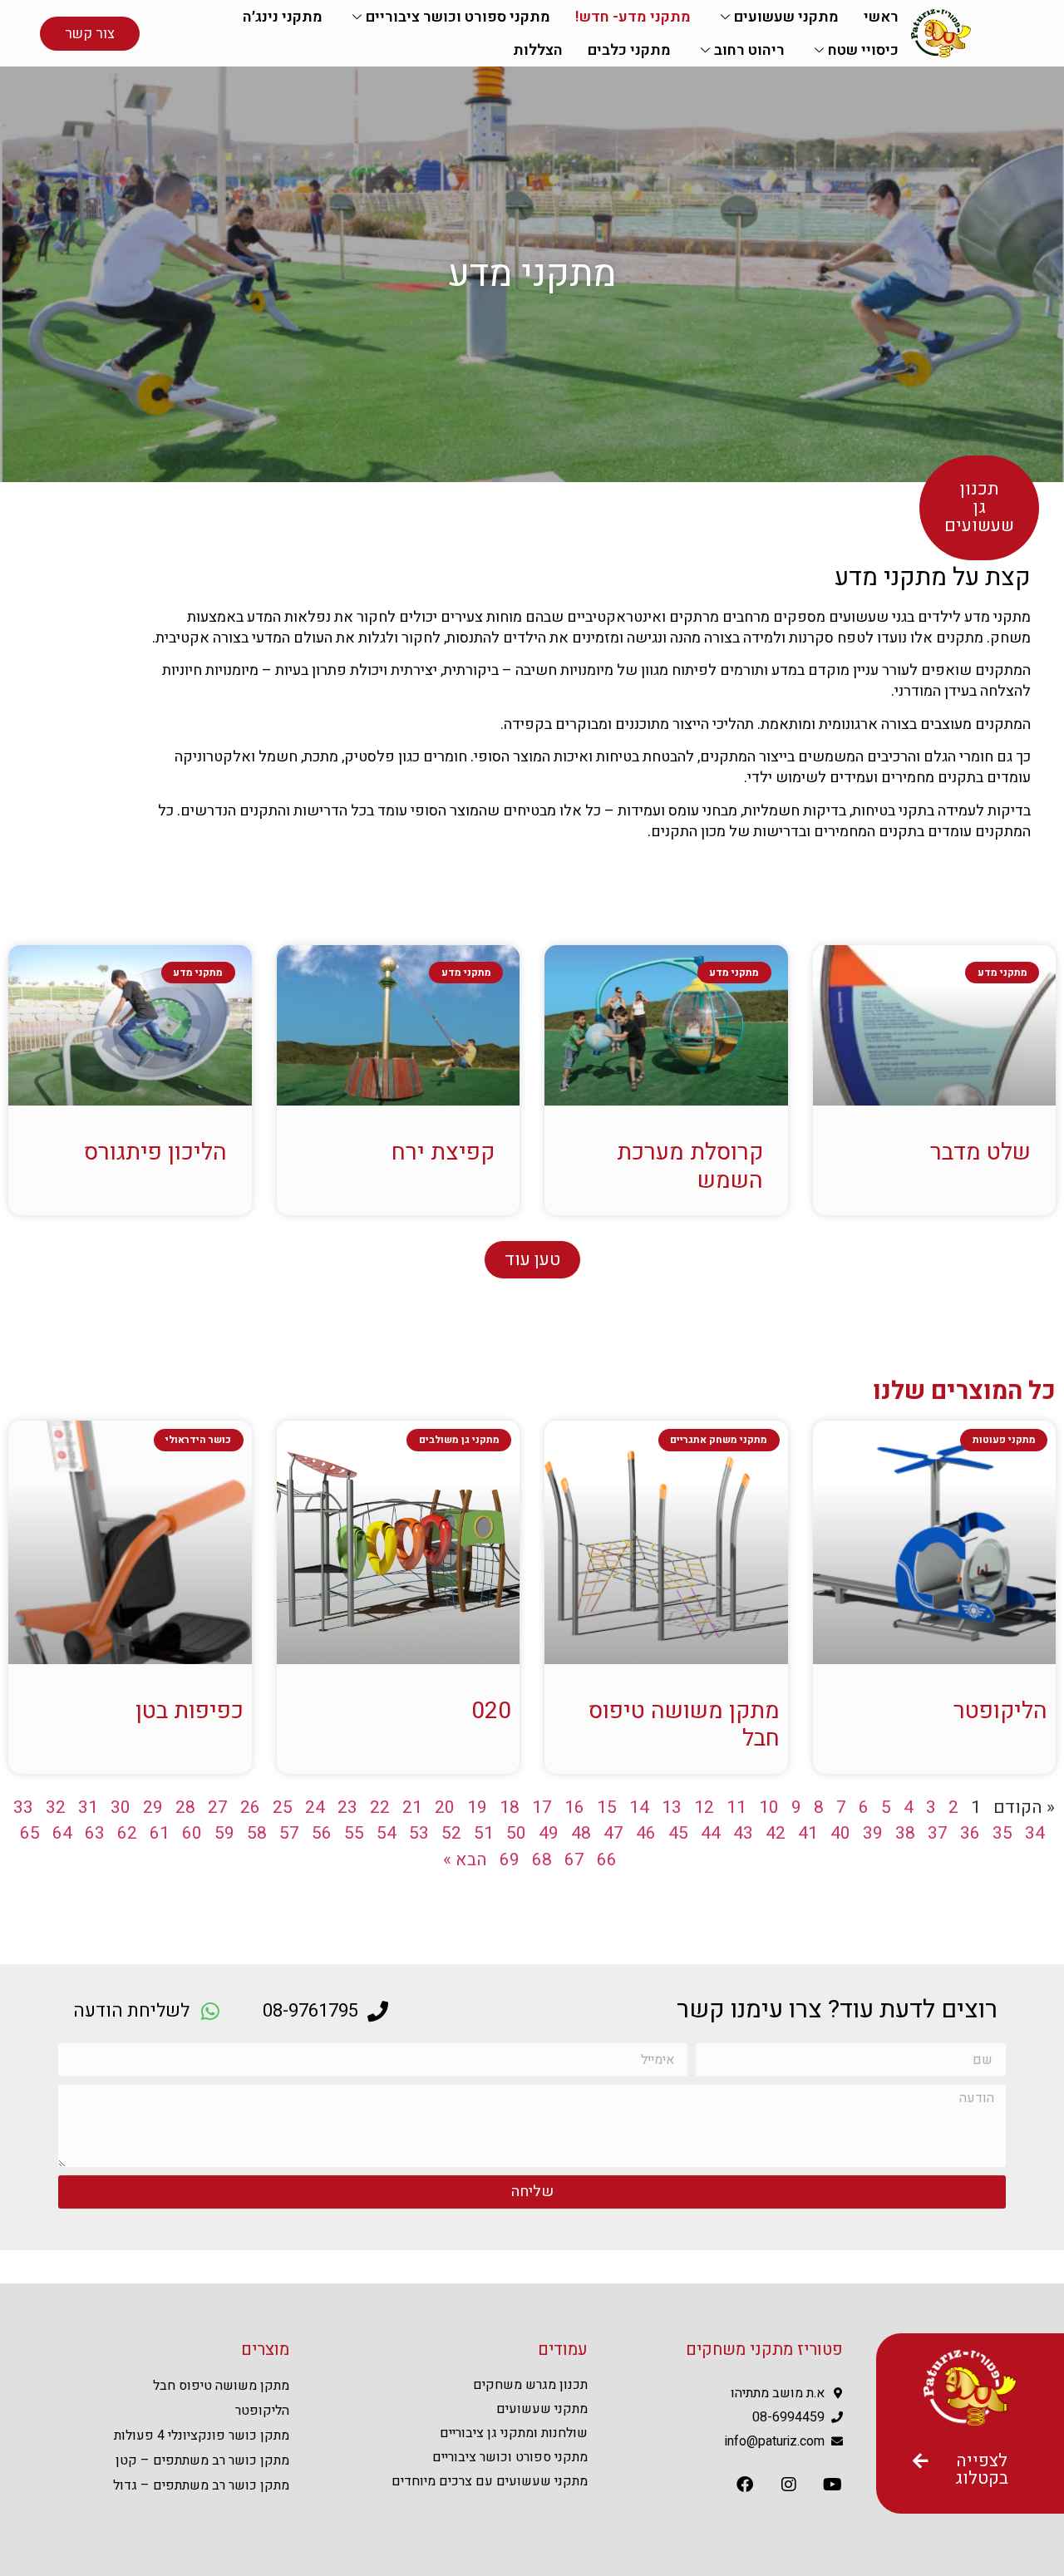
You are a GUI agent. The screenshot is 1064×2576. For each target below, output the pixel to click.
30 (121, 1808)
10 (769, 1808)
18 (510, 1808)
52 (451, 1833)
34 (1035, 1833)
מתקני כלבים (629, 50)
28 (185, 1808)
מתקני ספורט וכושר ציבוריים (458, 17)
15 (607, 1808)
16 (574, 1808)
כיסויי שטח (863, 50)
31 (88, 1808)
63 (95, 1833)
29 (153, 1808)
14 (639, 1808)
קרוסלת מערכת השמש (690, 1167)
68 (542, 1860)
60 (192, 1833)
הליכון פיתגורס (155, 1153)
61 (160, 1833)
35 (1002, 1833)
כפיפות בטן (190, 1711)
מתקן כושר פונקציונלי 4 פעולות (202, 2436)
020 (491, 1711)
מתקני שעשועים (786, 17)
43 (743, 1833)
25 (283, 1808)
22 (380, 1808)
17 (542, 1808)
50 (516, 1833)
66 (607, 1860)
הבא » (465, 1860)
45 (678, 1833)
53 (419, 1833)
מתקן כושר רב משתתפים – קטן (202, 2460)
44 (711, 1833)
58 (257, 1833)
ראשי (881, 17)
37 (938, 1833)
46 (646, 1833)
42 (776, 1833)
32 (56, 1808)
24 (315, 1808)
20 (445, 1808)
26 (250, 1808)
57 (289, 1833)
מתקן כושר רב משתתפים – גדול (201, 2485)
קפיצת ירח (443, 1153)
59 (224, 1833)
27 (218, 1808)
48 (581, 1833)
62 (127, 1833)
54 (387, 1833)
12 (704, 1808)
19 (477, 1808)
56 (322, 1833)
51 (484, 1833)
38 (905, 1833)
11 (736, 1808)
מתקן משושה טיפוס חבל (684, 1725)
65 (30, 1833)
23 (347, 1808)
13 (672, 1808)
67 (574, 1860)
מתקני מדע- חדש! (633, 17)
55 (354, 1833)
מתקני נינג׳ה (283, 17)
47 (613, 1833)
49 (549, 1833)
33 (23, 1808)
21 (412, 1808)
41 (808, 1833)
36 (970, 1833)
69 (510, 1860)
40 (840, 1833)
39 (873, 1833)
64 (62, 1833)
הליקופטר (1000, 1711)
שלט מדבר (980, 1153)
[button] (532, 1260)
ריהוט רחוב (749, 50)
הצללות (538, 50)
